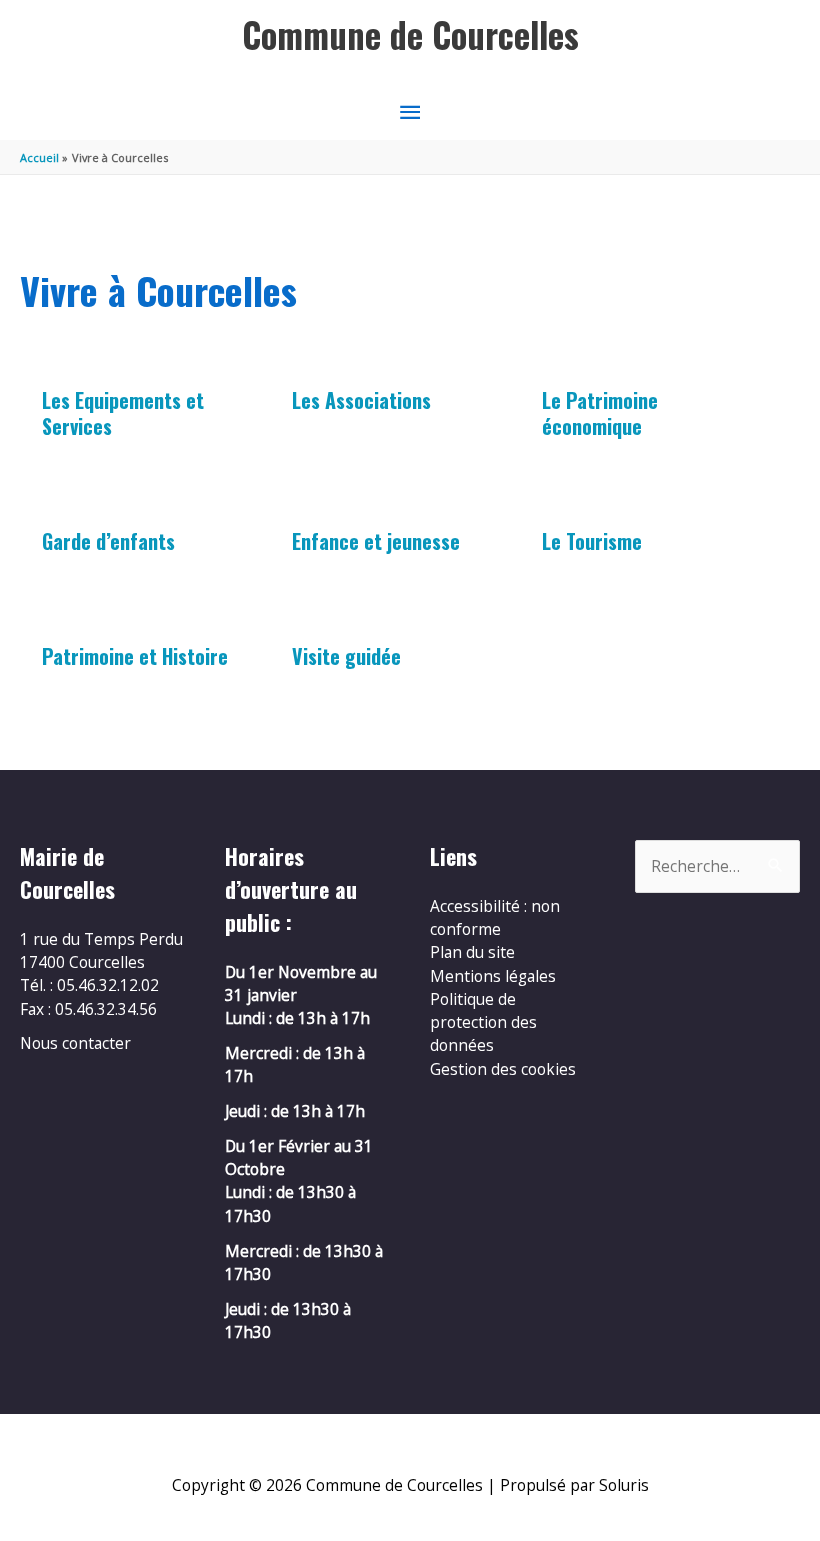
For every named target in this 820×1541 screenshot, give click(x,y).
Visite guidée (346, 656)
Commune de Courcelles (410, 34)
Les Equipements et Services (123, 413)
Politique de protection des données (483, 1022)
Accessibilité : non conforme (495, 917)
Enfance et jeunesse (376, 541)
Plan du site (472, 952)
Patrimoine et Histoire (135, 656)
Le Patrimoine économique (600, 413)
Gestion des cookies (503, 1069)
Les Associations (361, 400)
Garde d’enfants (108, 541)
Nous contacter (75, 1043)
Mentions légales (493, 976)
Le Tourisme (592, 541)
